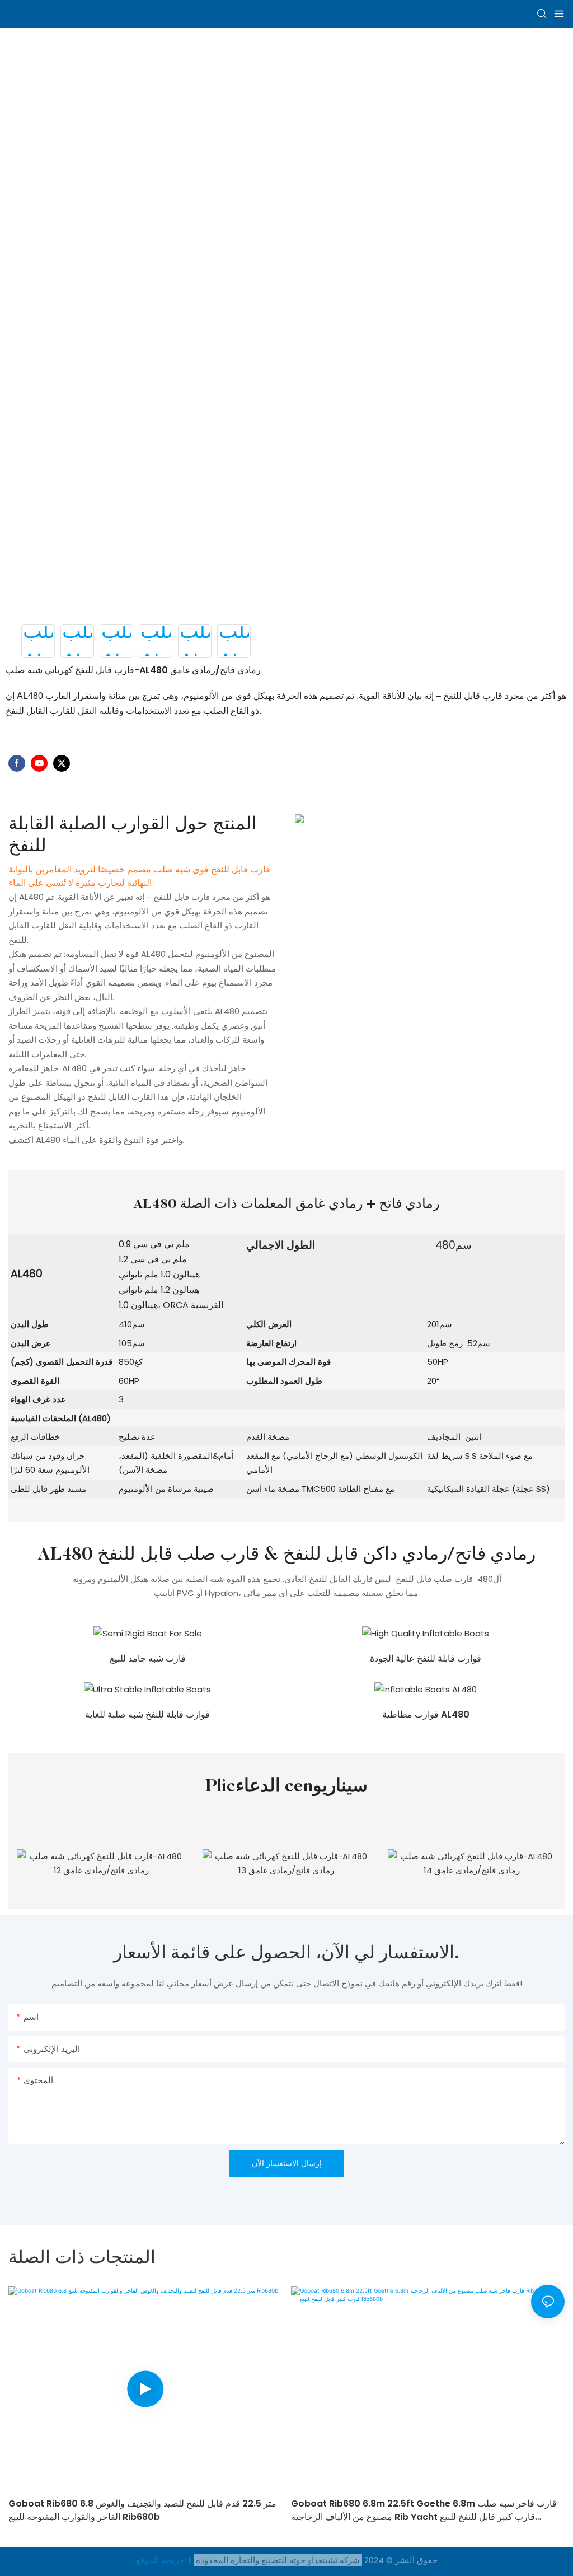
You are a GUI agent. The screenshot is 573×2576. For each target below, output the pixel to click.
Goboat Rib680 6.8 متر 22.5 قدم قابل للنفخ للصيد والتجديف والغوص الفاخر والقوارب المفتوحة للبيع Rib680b (142, 2510)
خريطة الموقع (161, 2560)
